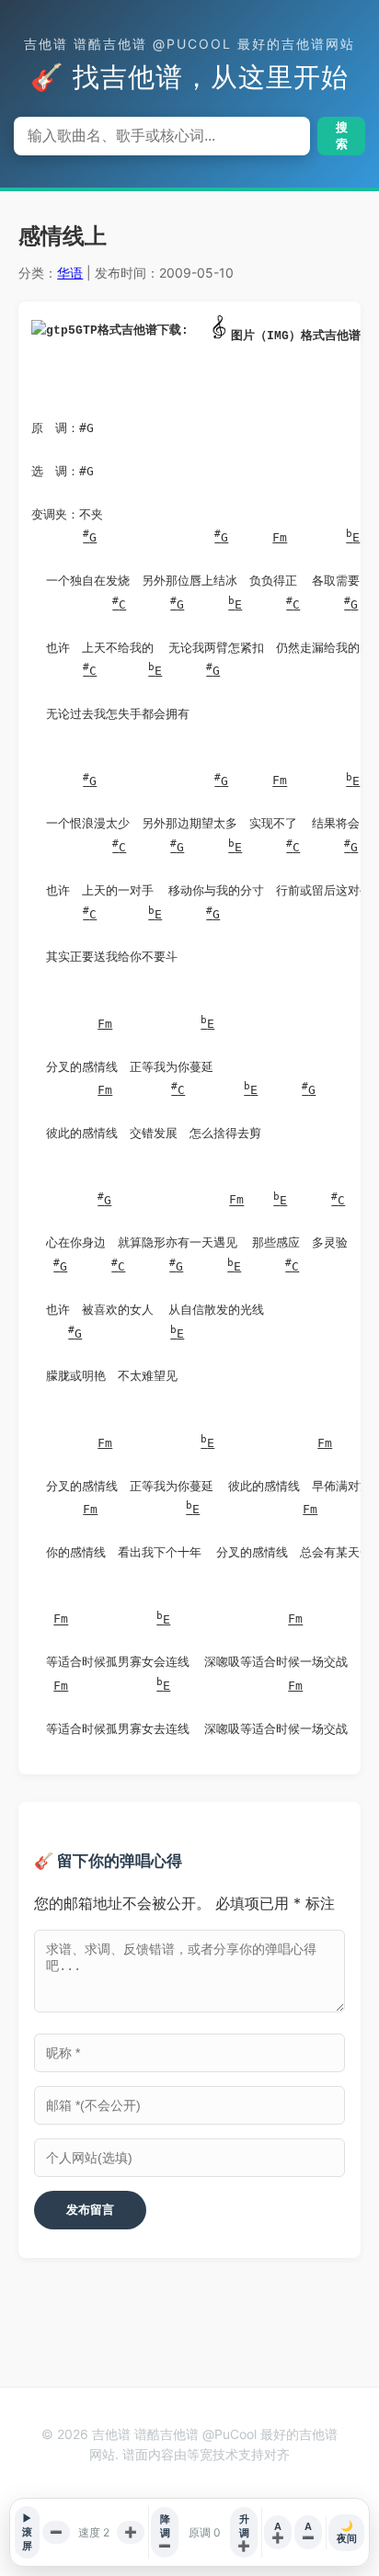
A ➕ (278, 2532)
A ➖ (308, 2532)
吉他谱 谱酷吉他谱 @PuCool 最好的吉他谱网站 (189, 44)
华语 (70, 273)
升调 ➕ (244, 2532)
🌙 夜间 (347, 2532)
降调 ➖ (165, 2532)
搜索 (342, 136)
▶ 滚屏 (27, 2532)
